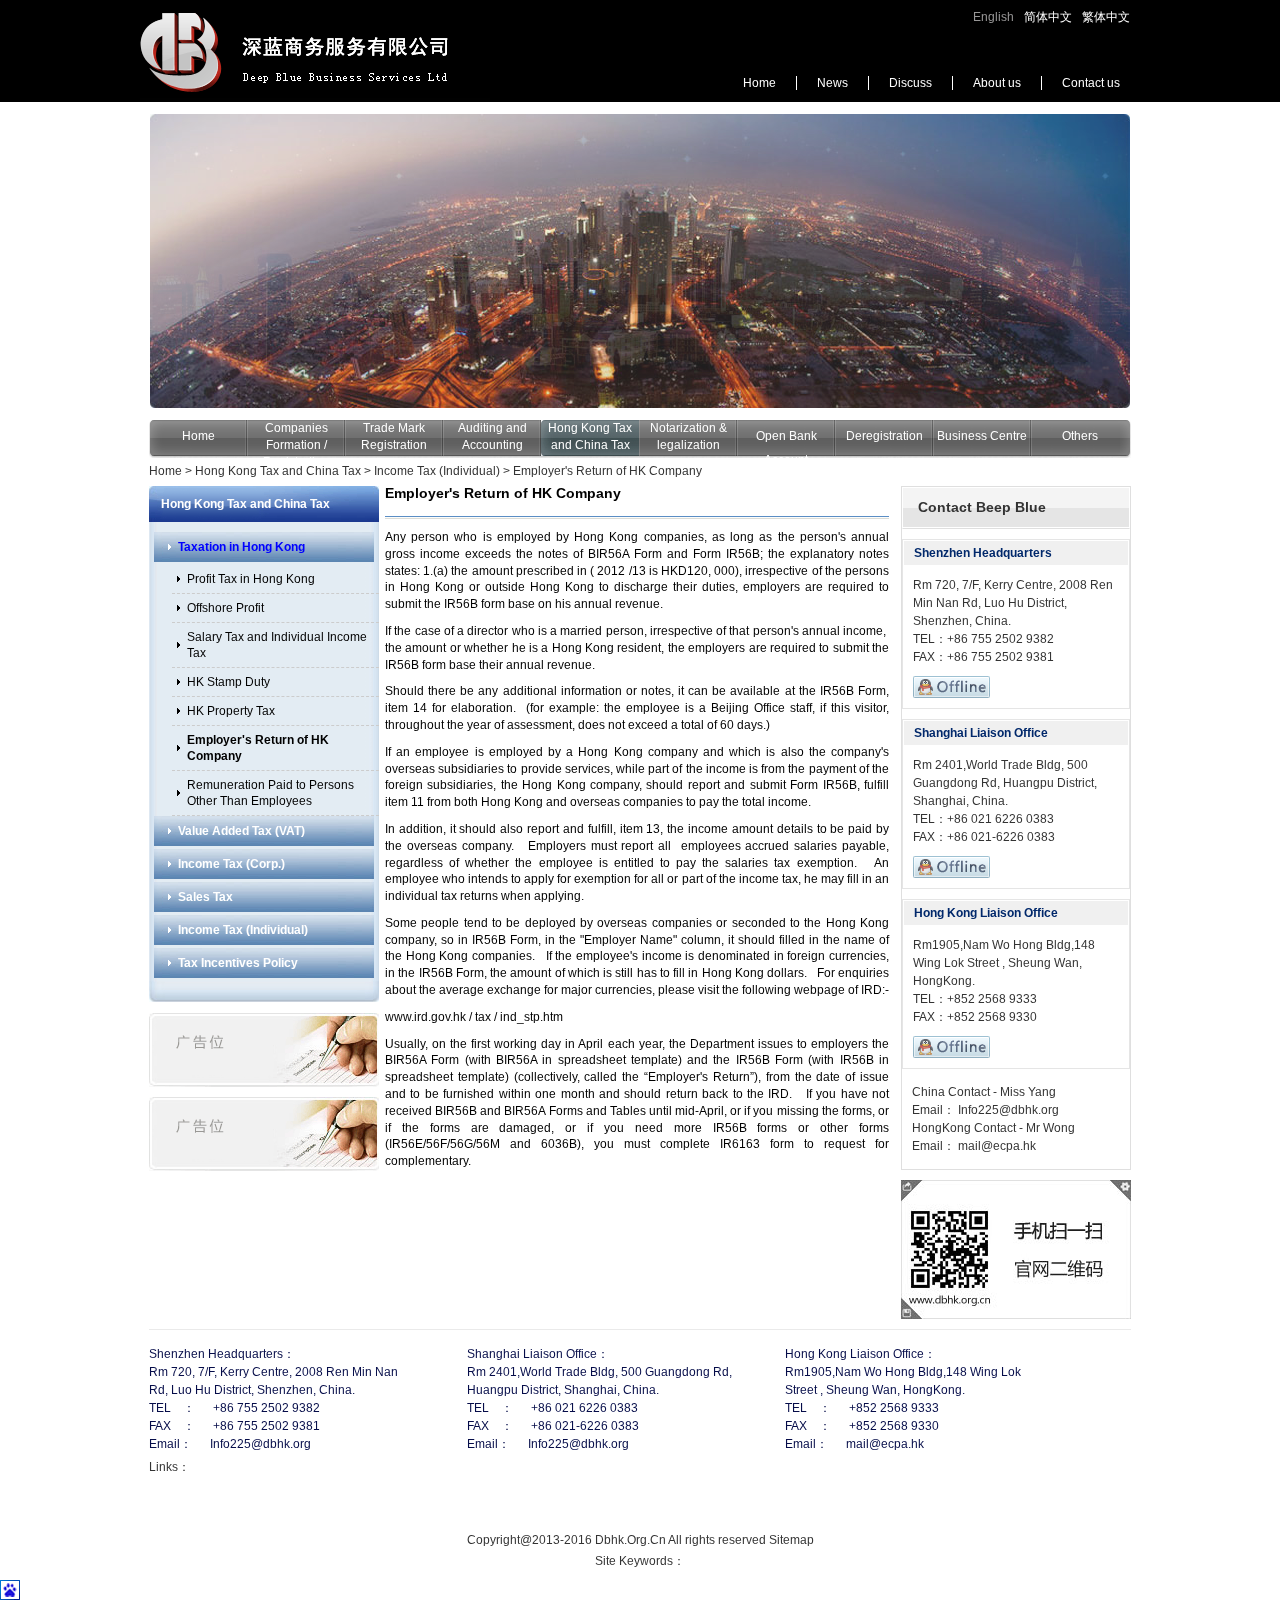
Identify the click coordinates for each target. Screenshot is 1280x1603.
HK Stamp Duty (228, 682)
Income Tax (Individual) (437, 471)
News (832, 83)
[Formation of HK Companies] (640, 261)
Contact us (1091, 83)
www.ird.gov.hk (425, 1017)
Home (759, 83)
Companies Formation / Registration (296, 445)
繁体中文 (1106, 17)
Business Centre (982, 436)
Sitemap (791, 1540)
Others (1080, 436)
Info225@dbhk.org (1007, 1110)
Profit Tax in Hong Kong (251, 579)
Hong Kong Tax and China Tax (278, 471)
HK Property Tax (231, 711)
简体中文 (1048, 17)
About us (997, 83)
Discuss (910, 83)
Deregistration (884, 436)
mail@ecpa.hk (995, 1146)
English (993, 17)
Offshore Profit (225, 608)
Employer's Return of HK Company (607, 471)
